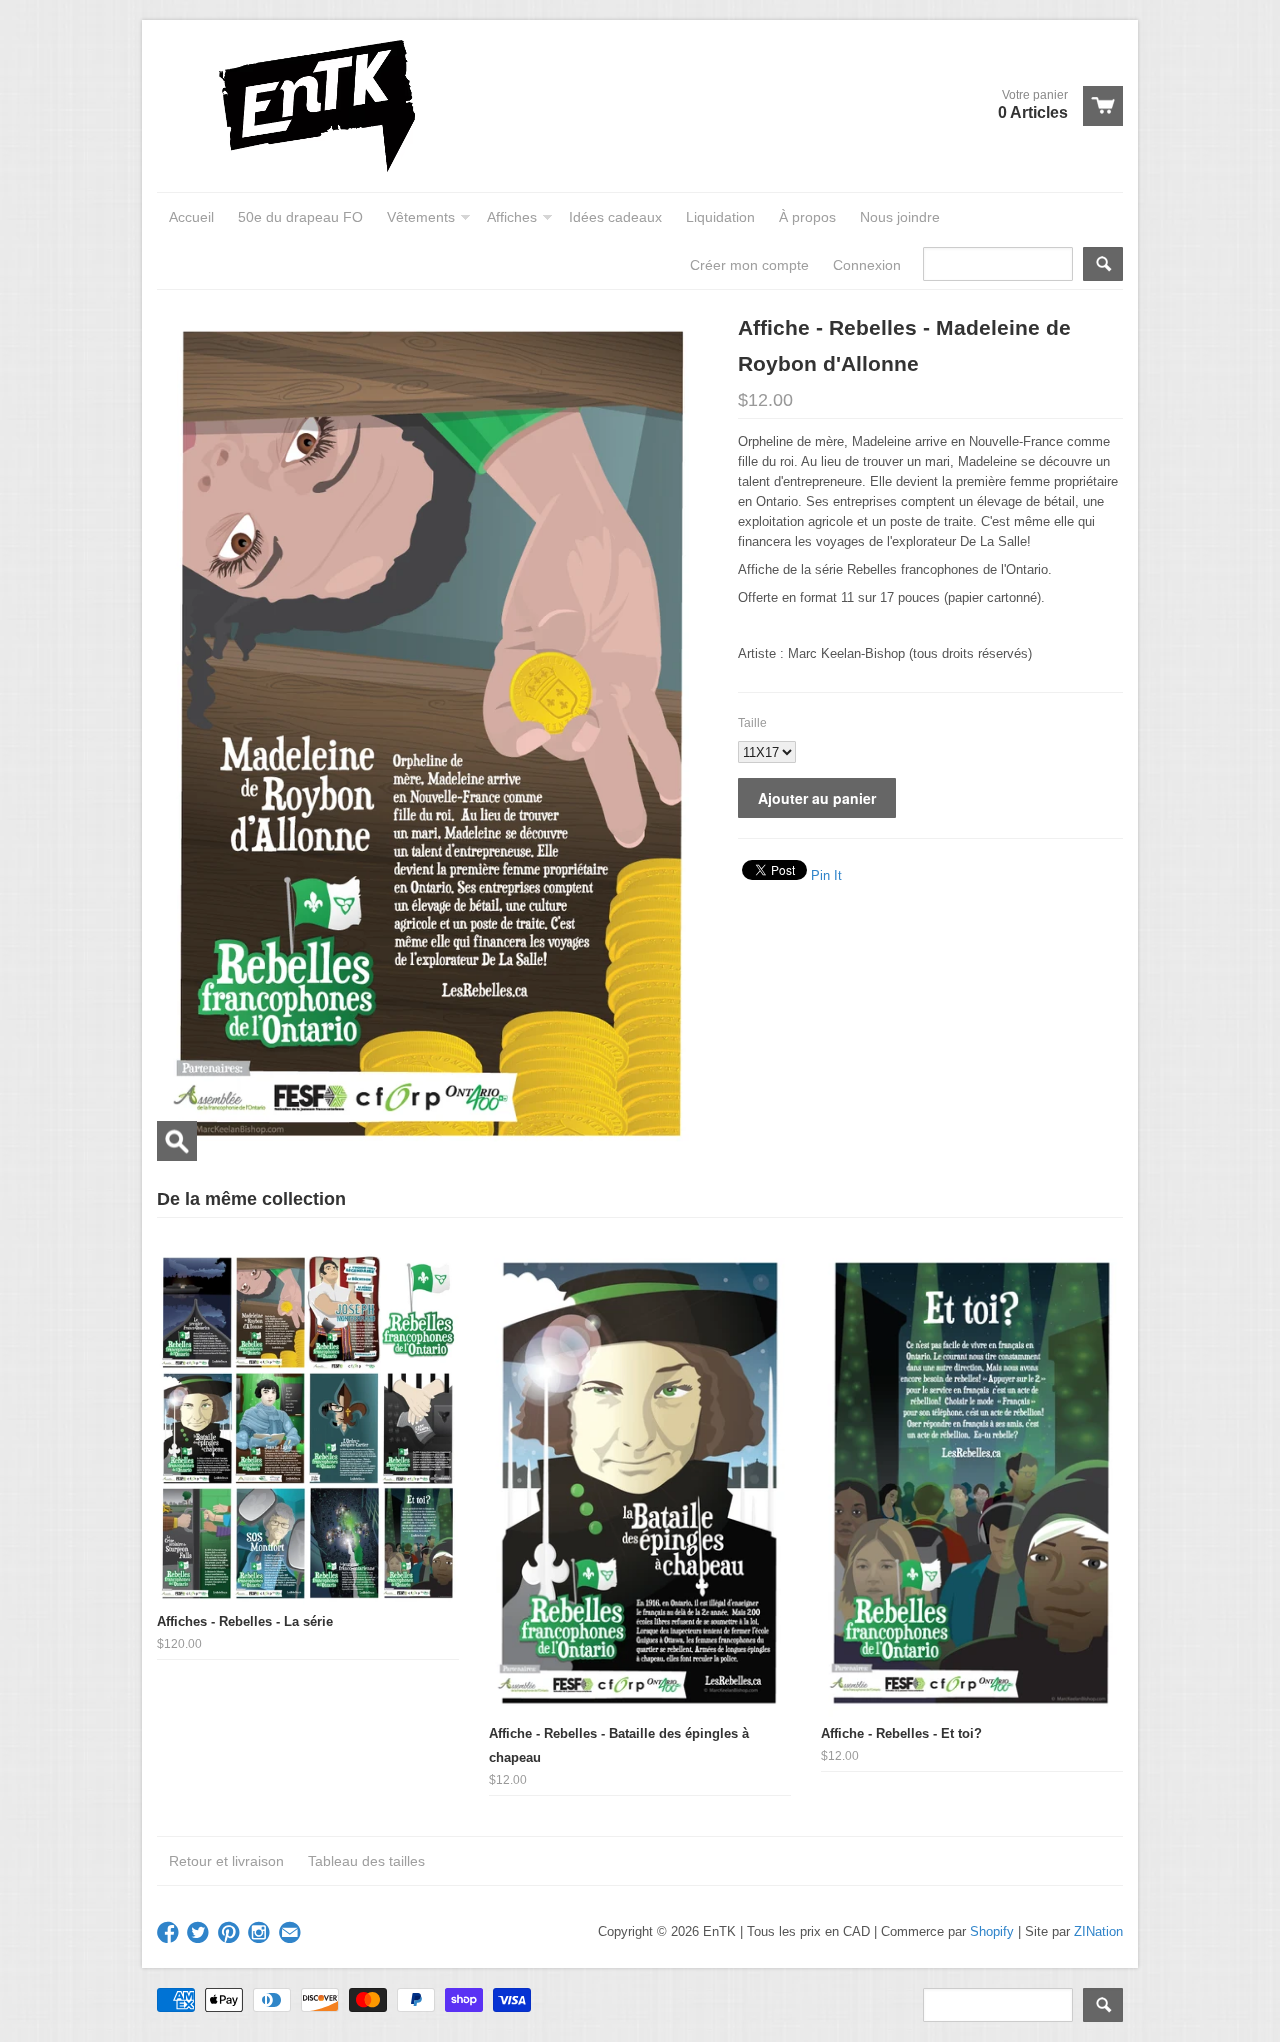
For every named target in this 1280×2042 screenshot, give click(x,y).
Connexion (867, 265)
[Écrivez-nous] (292, 1933)
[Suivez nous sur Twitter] (200, 1933)
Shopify (992, 1931)
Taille (752, 723)
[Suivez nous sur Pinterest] (231, 1933)
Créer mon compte (749, 265)
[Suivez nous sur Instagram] (261, 1933)
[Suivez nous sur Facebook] (170, 1933)
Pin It (826, 875)
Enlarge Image (177, 1141)
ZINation (1098, 1931)
